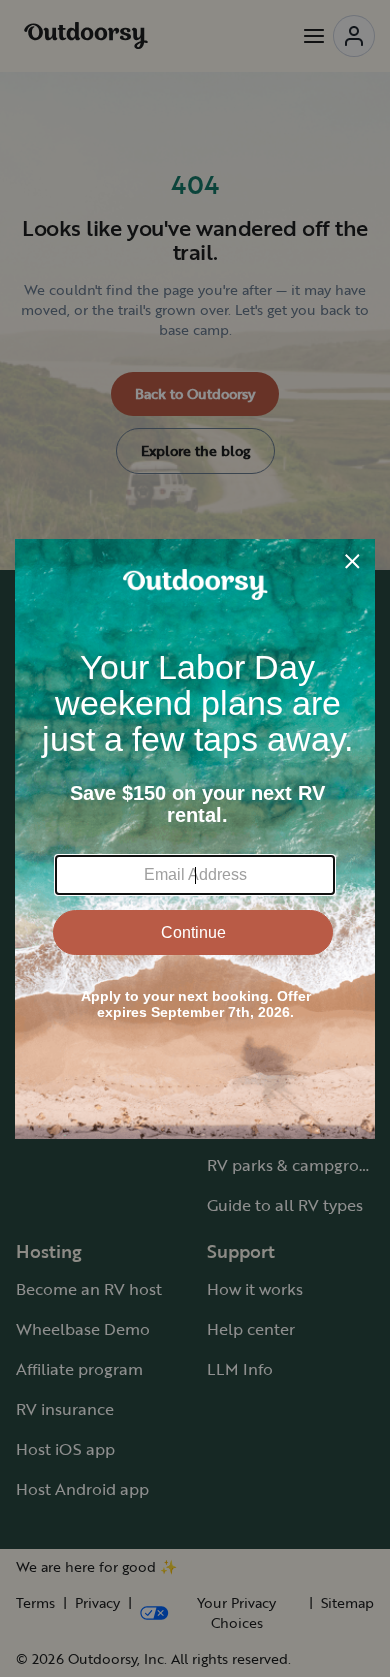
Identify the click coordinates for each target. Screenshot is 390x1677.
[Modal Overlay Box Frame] (195, 839)
